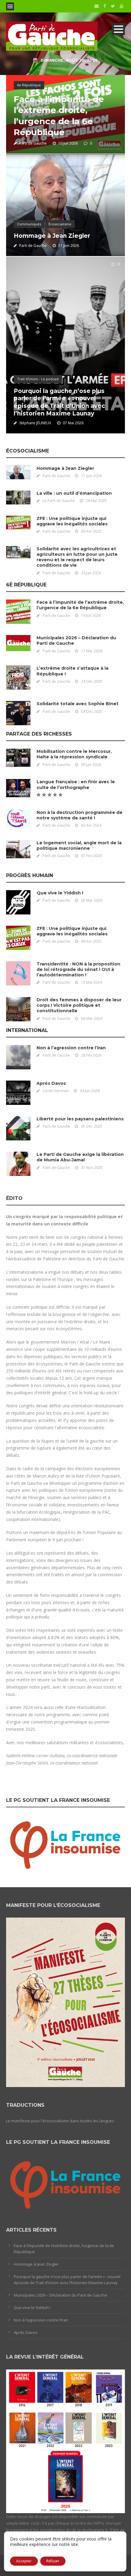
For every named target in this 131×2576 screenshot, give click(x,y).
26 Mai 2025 (96, 501)
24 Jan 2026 (90, 1091)
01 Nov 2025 (92, 1168)
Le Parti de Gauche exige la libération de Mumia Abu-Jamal (80, 1157)
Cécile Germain (56, 1091)
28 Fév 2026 (91, 1055)
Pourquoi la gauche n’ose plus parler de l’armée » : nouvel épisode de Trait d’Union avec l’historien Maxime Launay (59, 402)
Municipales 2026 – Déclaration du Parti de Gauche (60, 2295)
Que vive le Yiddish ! (60, 893)
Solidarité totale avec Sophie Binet (78, 704)
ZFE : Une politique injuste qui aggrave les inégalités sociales (72, 521)
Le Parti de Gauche (59, 501)
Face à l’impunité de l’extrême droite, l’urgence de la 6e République (80, 605)
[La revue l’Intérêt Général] (65, 2441)
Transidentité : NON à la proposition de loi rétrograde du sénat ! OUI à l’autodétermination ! (78, 969)
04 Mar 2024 (92, 1018)
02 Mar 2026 (92, 900)
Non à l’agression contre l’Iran (71, 1048)
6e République (29, 85)
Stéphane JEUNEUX (35, 423)
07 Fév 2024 (91, 856)
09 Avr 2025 (91, 531)
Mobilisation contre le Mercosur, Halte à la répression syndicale (75, 754)
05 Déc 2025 (92, 1126)
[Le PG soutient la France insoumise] (65, 1843)
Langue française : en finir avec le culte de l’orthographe (76, 784)
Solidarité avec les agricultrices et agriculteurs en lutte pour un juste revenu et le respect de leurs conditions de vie (77, 557)
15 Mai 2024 (91, 982)
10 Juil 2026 (68, 143)
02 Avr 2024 (91, 825)
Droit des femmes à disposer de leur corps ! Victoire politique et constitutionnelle (79, 1005)
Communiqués (29, 224)
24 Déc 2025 (92, 681)
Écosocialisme (60, 224)
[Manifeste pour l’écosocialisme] (65, 2002)
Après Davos (51, 1083)
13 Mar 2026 (92, 651)
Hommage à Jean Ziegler (52, 236)
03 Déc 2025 (92, 711)
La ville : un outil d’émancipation (74, 493)
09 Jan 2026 (91, 765)
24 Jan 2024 (91, 573)
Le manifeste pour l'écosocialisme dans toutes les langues (60, 2121)
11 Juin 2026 (69, 246)
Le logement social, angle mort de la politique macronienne (79, 846)
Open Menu (10, 6)
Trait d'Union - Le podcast (38, 379)
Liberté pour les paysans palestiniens (80, 1119)
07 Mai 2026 (73, 423)
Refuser (53, 2561)
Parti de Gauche (33, 143)
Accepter (24, 2561)
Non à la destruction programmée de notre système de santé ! (80, 815)
